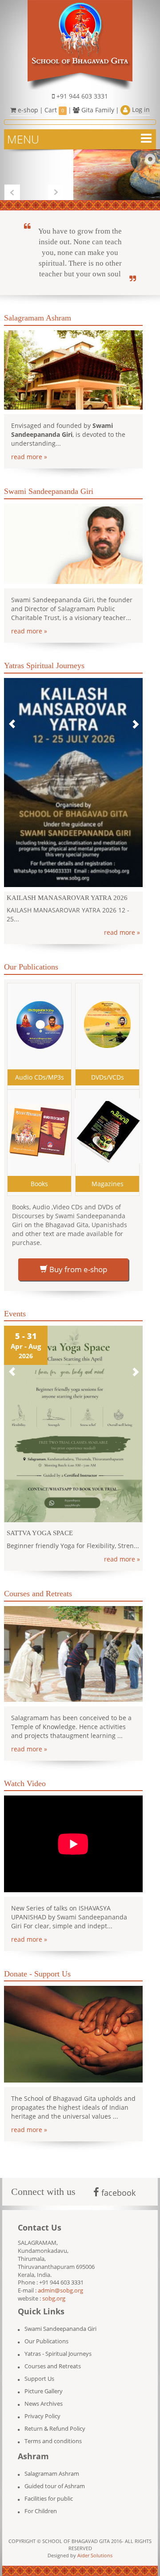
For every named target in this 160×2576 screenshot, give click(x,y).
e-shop (27, 110)
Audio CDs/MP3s (40, 1068)
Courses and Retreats (53, 2357)
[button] (12, 720)
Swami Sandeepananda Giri (60, 2320)
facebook (117, 2184)
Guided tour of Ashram (55, 2477)
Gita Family (97, 110)
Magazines (108, 1175)
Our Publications (46, 2332)
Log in (140, 109)
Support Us (39, 2370)
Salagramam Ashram (52, 2465)
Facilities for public (49, 2490)
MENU (23, 139)
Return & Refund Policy (55, 2420)
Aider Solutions (95, 2546)
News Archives (44, 2395)
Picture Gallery (44, 2382)
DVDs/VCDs (108, 1068)
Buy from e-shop (77, 1260)
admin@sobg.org (60, 2282)
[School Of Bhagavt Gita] (80, 44)
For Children (41, 2502)
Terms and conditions (53, 2432)
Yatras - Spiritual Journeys (58, 2345)
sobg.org (54, 2290)
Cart (54, 110)
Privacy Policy (42, 2407)
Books (39, 1175)
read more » (29, 457)
